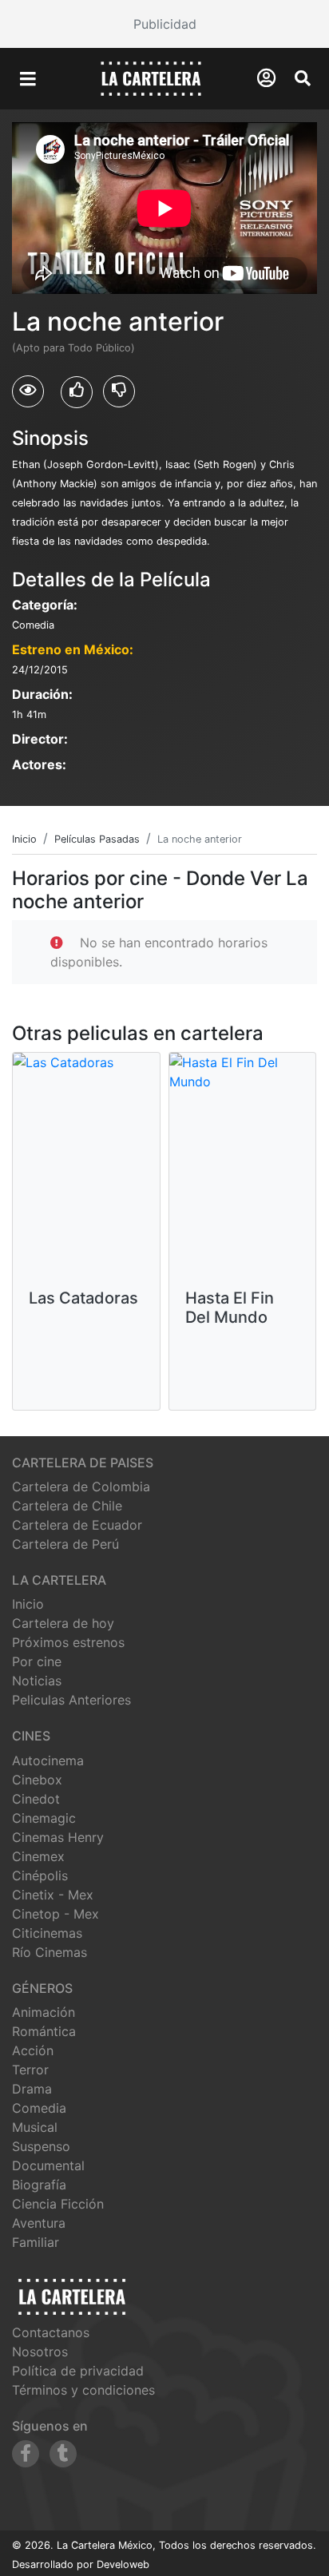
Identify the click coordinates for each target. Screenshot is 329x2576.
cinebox (37, 1780)
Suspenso (41, 2146)
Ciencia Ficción (58, 2204)
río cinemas (50, 1952)
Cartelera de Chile (67, 1506)
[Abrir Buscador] (303, 78)
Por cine (37, 1661)
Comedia (39, 2108)
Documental (48, 2165)
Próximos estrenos (68, 1642)
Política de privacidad (78, 2371)
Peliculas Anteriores (71, 1700)
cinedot (36, 1799)
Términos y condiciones (83, 2390)
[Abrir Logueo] (266, 78)
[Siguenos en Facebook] (26, 2454)
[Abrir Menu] (28, 79)
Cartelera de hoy (63, 1623)
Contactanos (51, 2332)
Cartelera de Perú (65, 1544)
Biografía (39, 2185)
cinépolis (40, 1875)
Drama (32, 2089)
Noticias (37, 1681)
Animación (44, 2012)
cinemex (38, 1856)
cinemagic (44, 1818)
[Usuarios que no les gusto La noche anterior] (119, 391)
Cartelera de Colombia (81, 1486)
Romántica (44, 2031)
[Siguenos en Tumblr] (63, 2454)
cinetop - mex (55, 1914)
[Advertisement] (164, 24)
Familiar (36, 2242)
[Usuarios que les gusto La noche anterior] (77, 392)
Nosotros (40, 2352)
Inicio (28, 1604)
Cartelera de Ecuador (77, 1525)
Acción (33, 2050)
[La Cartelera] (151, 77)
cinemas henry (58, 1837)
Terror (30, 2070)
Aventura (39, 2223)
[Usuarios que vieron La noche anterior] (28, 391)
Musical (35, 2127)
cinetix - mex (53, 1895)
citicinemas (47, 1933)
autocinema (48, 1760)
